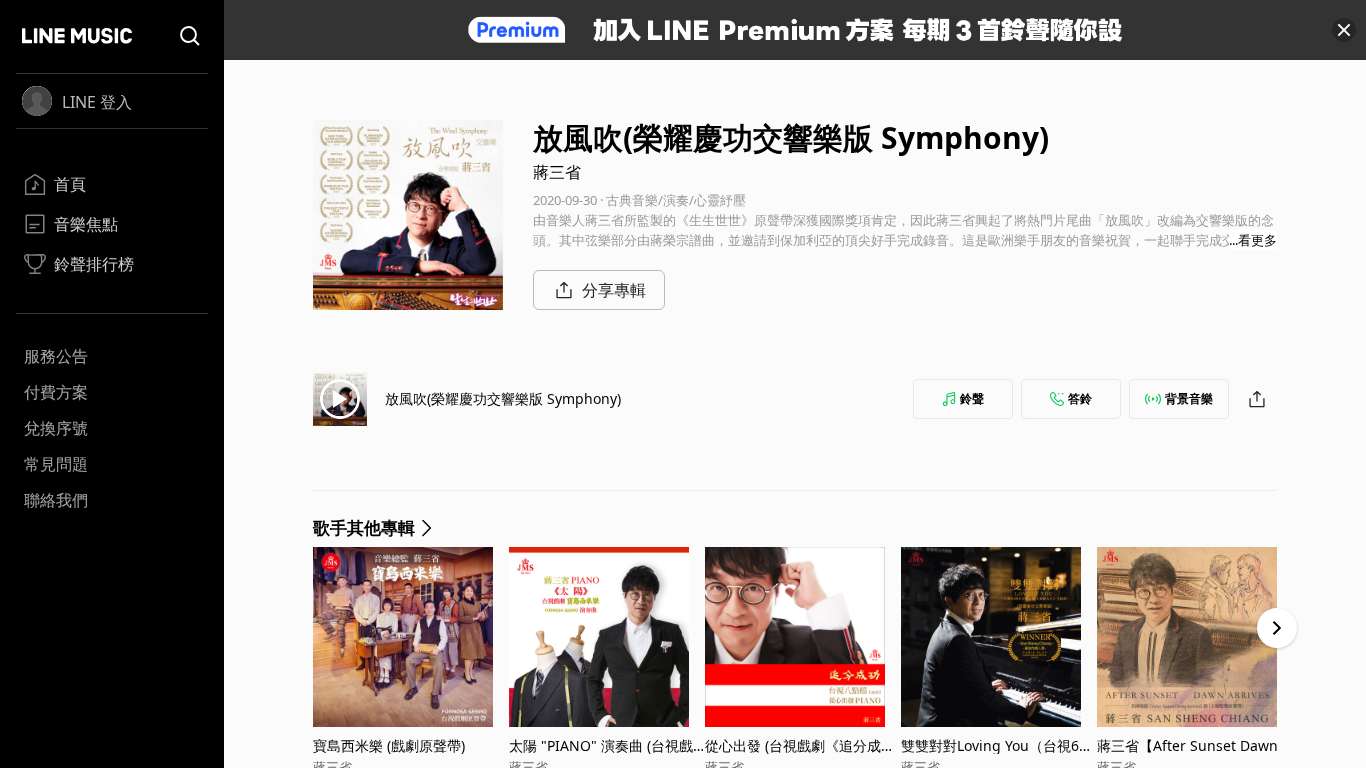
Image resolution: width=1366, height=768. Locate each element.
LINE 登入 (97, 102)
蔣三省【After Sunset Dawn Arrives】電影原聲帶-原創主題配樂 (1194, 745)
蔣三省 (557, 172)
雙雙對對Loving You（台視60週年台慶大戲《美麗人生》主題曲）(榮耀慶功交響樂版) (999, 745)
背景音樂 (1189, 398)
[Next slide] (1277, 628)
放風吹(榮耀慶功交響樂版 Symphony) (503, 398)
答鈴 (1080, 398)
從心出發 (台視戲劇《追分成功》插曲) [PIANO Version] (793, 745)
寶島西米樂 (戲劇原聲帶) (389, 745)
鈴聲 (972, 398)
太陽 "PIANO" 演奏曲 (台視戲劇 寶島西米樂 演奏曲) (601, 745)
